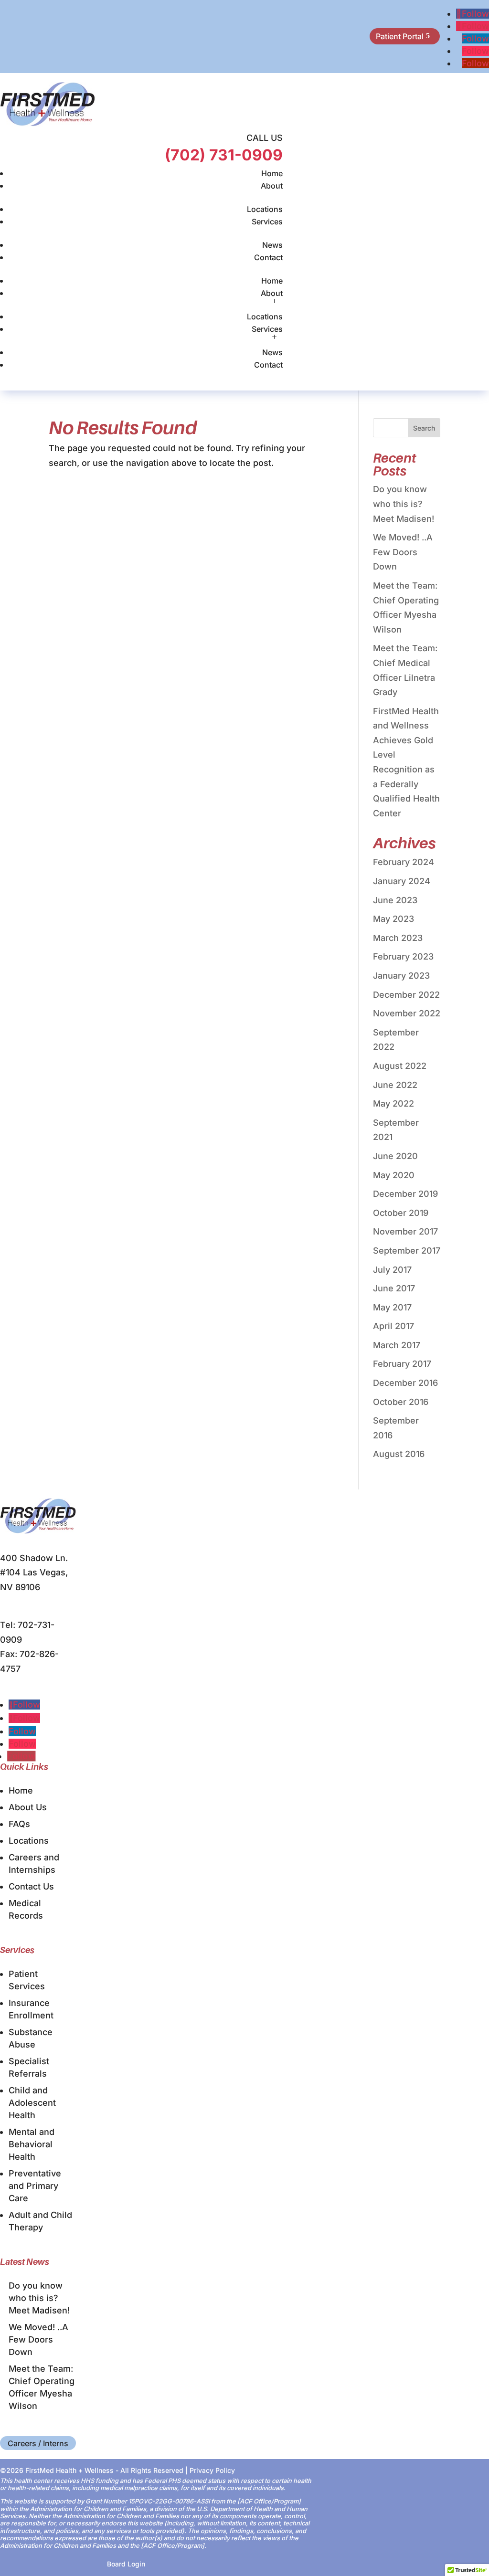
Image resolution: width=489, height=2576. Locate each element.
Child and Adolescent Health (32, 2103)
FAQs (19, 1824)
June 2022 (395, 1085)
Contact (268, 257)
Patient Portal (400, 36)
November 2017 (405, 1231)
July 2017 (392, 1270)
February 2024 (404, 862)
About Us (28, 1807)
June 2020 (395, 1156)
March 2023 (398, 938)
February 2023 (403, 956)
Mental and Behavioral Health (32, 2144)
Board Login (126, 2564)
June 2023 (395, 900)
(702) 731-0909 (224, 155)
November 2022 (407, 1013)
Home (272, 173)
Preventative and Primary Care (35, 2186)
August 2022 (400, 1066)
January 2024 (402, 881)
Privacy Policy (212, 2470)
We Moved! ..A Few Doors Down (403, 552)
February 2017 (402, 1364)
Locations (265, 209)
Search (424, 428)
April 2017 (393, 1326)
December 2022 (406, 995)
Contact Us (31, 1886)
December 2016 (405, 1383)
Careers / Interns (38, 2443)
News (272, 245)
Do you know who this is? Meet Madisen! (404, 504)
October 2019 (401, 1213)
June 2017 (394, 1288)
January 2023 (401, 976)
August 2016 (399, 1454)
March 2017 (397, 1345)
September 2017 (407, 1251)
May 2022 (393, 1103)
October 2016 (401, 1402)
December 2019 (405, 1194)
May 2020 (394, 1175)
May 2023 (393, 919)
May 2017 (392, 1307)
